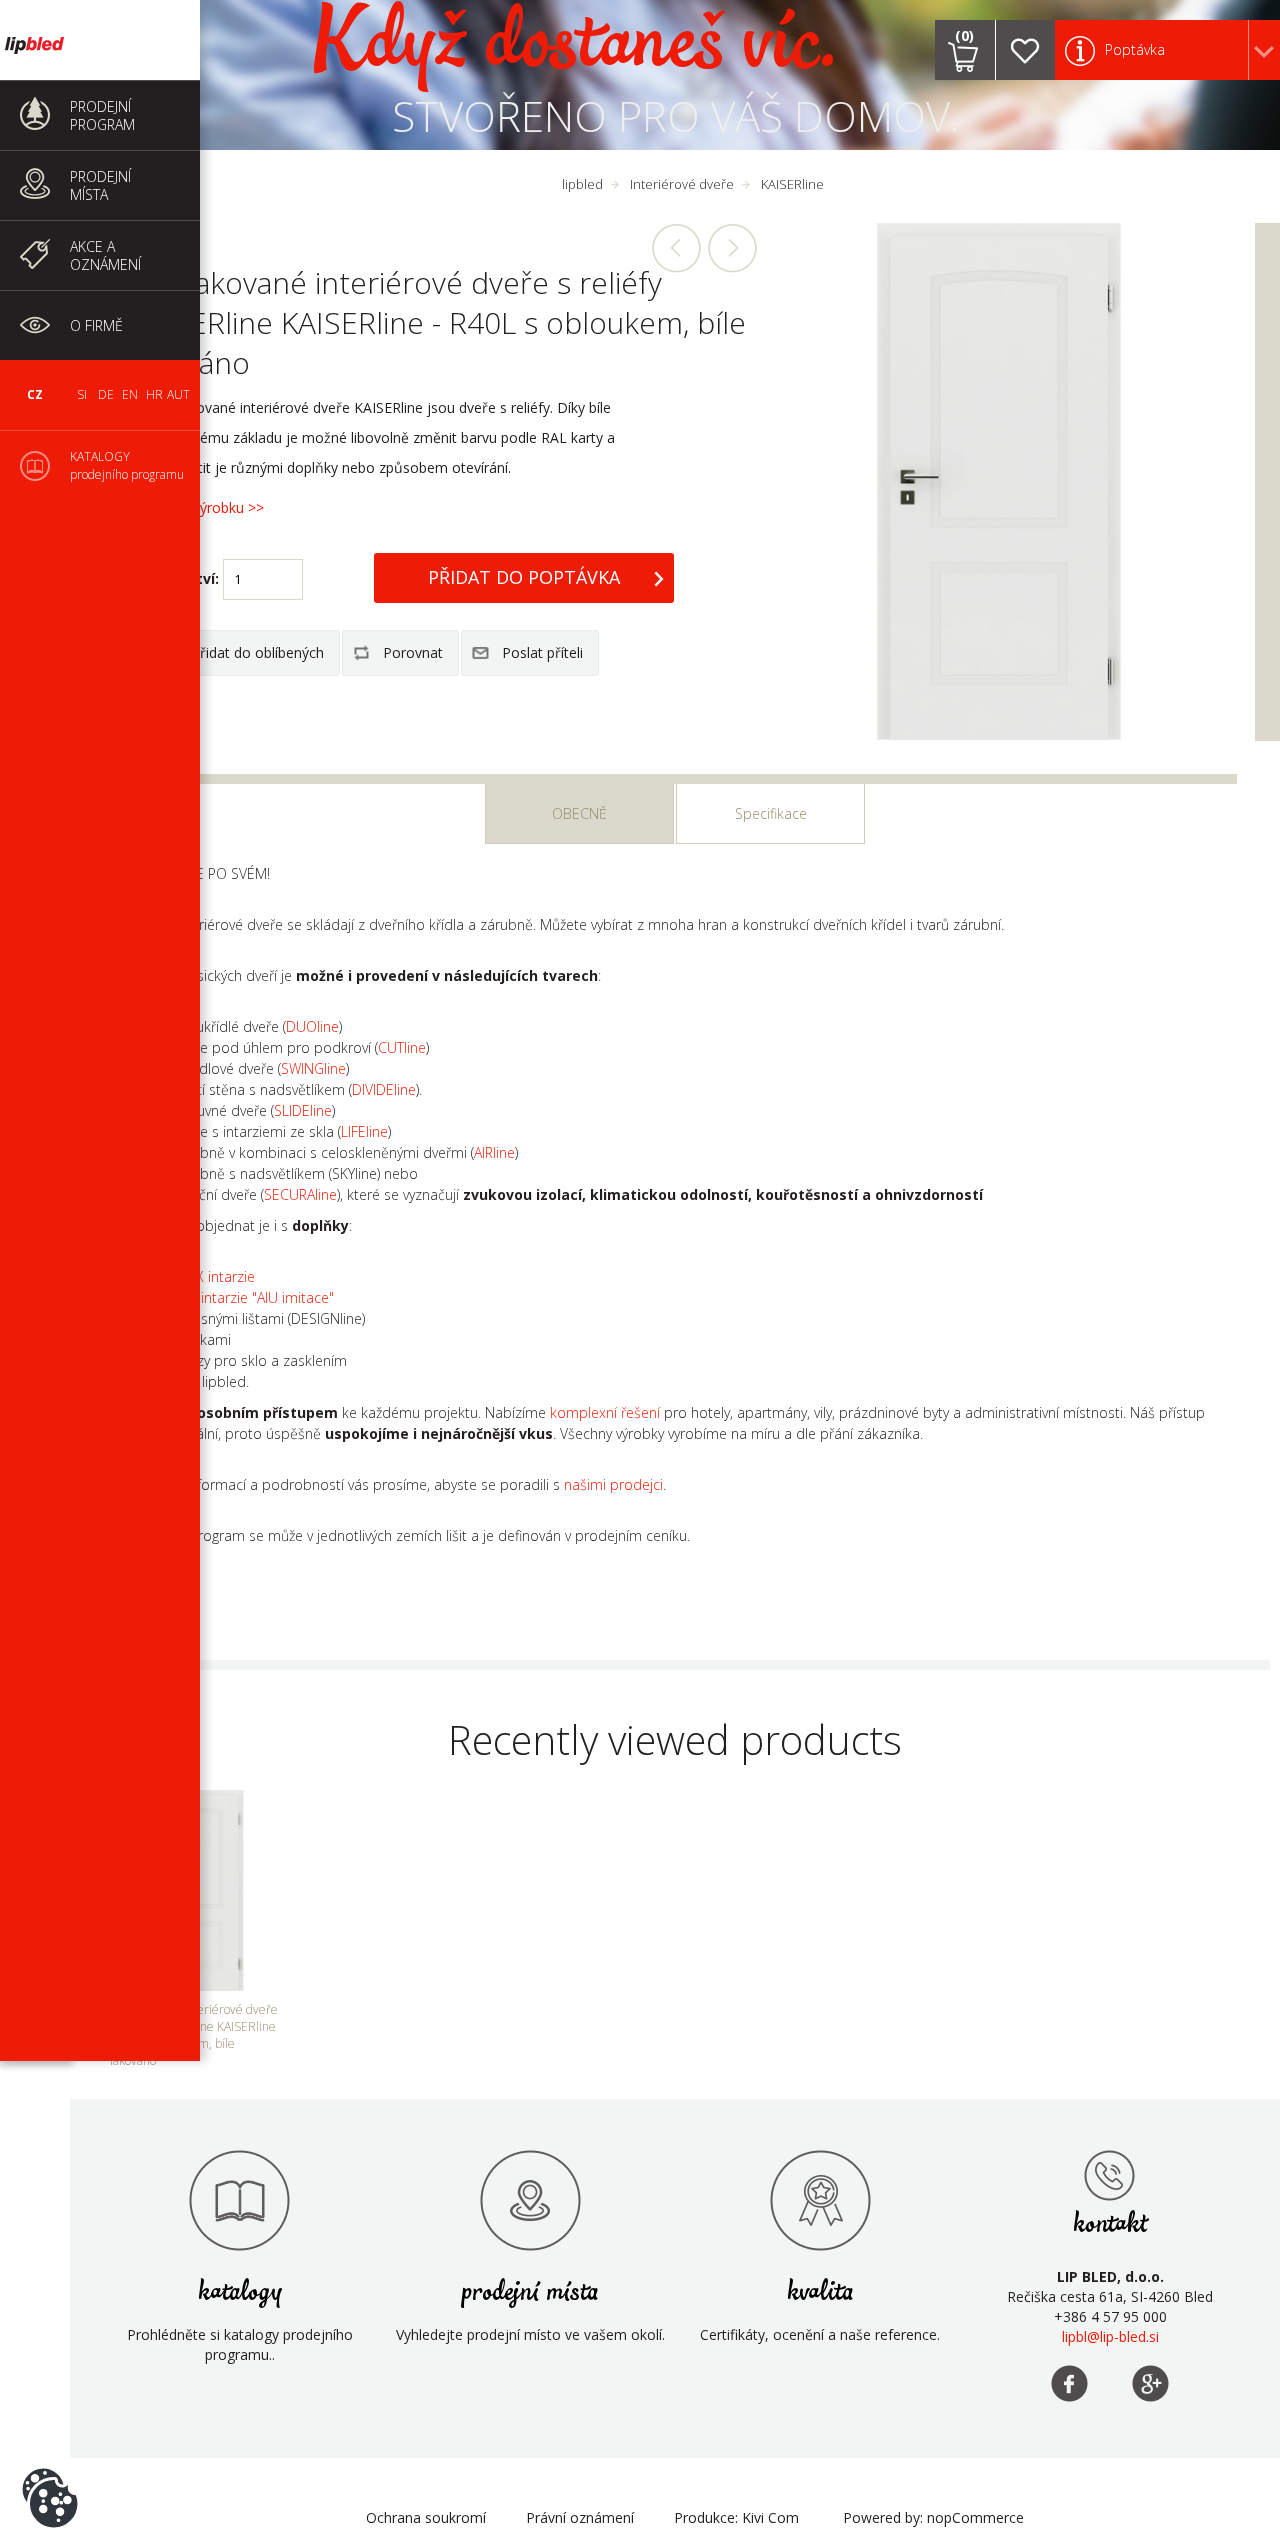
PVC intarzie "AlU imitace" (253, 1297)
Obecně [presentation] (579, 813)
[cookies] (50, 2468)
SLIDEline (303, 1110)
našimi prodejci (613, 1484)
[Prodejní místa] (1110, 2175)
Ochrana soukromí (426, 2517)
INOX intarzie (213, 1276)
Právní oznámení (580, 2517)
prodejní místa (530, 2292)
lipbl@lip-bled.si (1110, 2336)
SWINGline (313, 1068)
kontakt (1110, 2224)
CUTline (402, 1047)
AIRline (494, 1152)
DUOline (312, 1026)
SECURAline (300, 1194)
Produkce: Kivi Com (736, 2517)
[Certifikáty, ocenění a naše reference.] (820, 2200)
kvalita (820, 2292)
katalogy (240, 2292)
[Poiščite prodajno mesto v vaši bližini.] (530, 2200)
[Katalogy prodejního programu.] (240, 2200)
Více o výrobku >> (207, 507)
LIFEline (364, 1131)
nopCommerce (975, 2517)
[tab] (579, 814)
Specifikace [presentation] (771, 813)
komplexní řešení (605, 1412)
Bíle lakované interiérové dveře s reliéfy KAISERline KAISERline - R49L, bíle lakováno (732, 248)
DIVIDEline (384, 1089)
